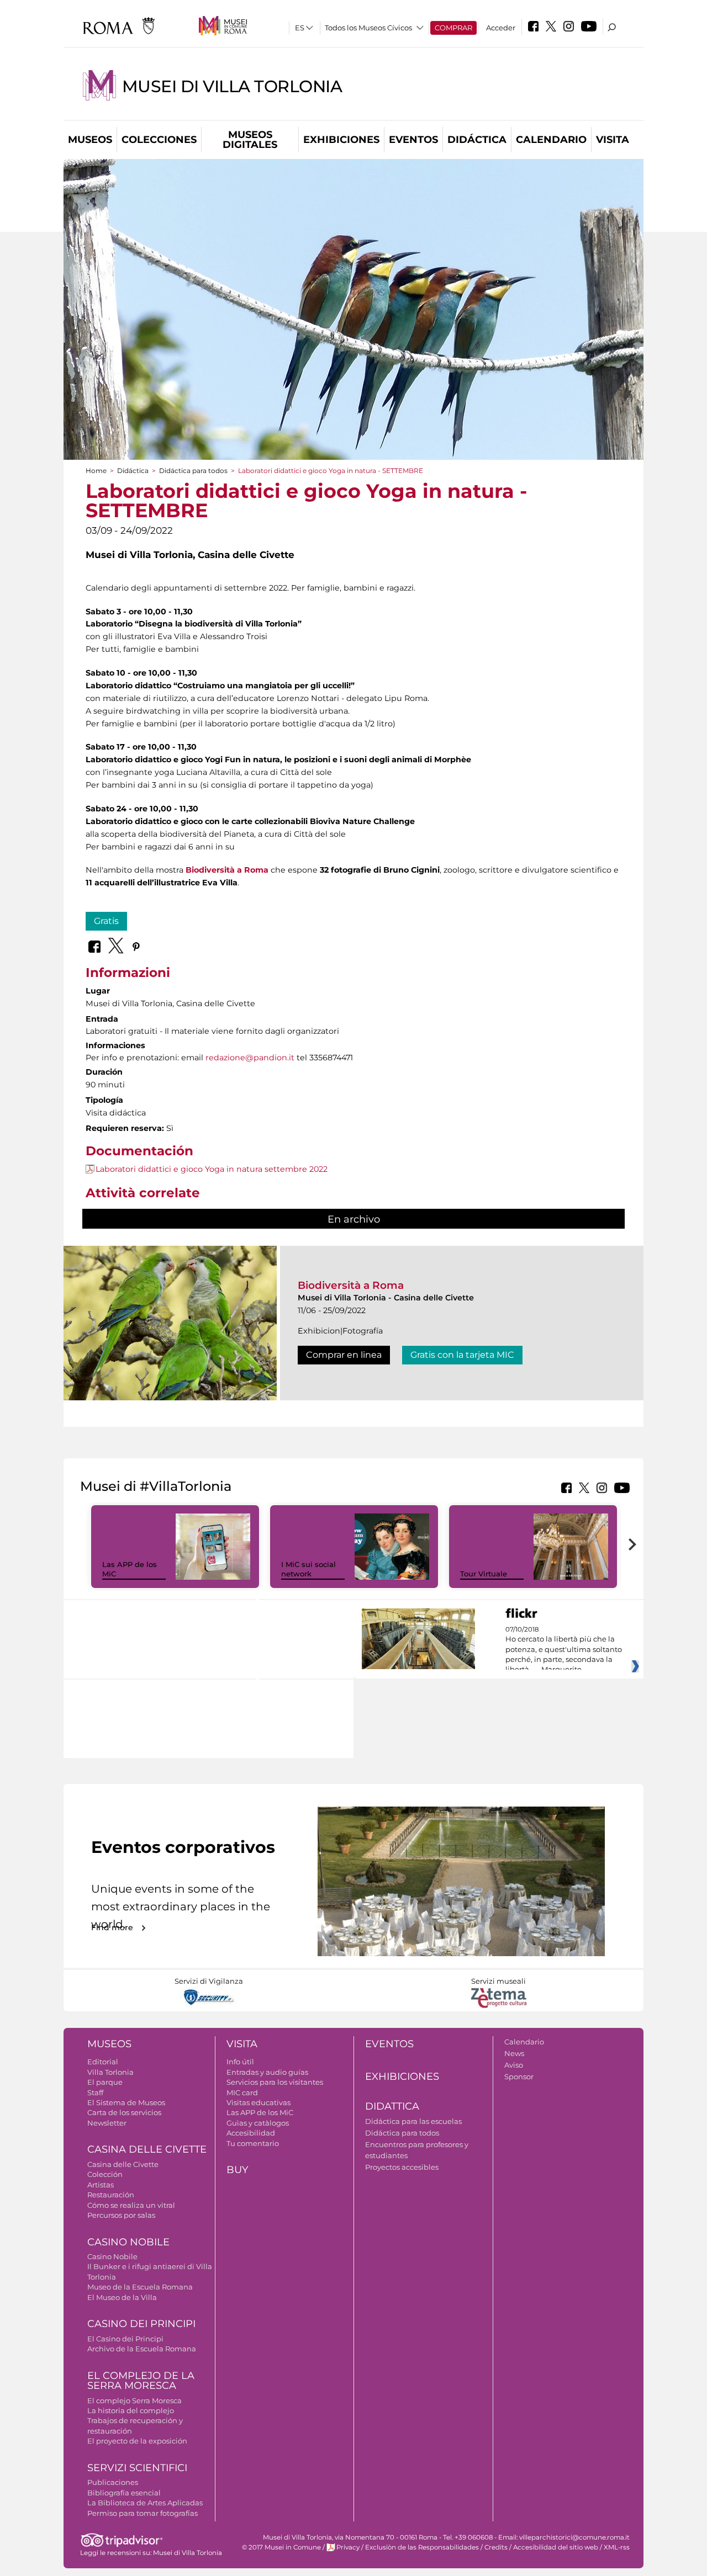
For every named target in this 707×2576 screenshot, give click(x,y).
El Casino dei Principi (125, 2339)
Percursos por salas (121, 2215)
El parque (105, 2082)
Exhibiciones (341, 140)
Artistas (101, 2185)
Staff (95, 2092)
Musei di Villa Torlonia (232, 86)
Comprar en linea (344, 1355)
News (514, 2053)
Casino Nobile (128, 2242)
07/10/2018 (564, 1650)
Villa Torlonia (110, 2072)
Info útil (240, 2062)
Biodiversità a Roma (351, 1285)
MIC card (242, 2092)
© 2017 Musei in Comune (281, 2547)
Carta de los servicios (124, 2112)
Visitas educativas (258, 2102)
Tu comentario (253, 2143)
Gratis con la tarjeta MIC (462, 1355)
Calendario (551, 140)
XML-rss (617, 2547)
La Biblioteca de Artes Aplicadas (145, 2503)
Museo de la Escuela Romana (140, 2287)
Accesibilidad (251, 2133)
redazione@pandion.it (250, 1058)
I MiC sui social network (308, 1569)
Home (96, 471)
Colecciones (159, 140)
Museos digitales (250, 140)
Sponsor (519, 2076)
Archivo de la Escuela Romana (142, 2349)
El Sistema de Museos (126, 2102)
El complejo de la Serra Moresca (141, 2381)
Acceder (501, 28)
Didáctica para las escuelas (413, 2121)
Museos (90, 140)
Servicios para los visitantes (275, 2082)
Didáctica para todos (193, 471)
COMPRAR (453, 28)
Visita (613, 140)
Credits (496, 2547)
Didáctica (477, 140)
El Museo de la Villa (122, 2297)
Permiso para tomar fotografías (143, 2513)
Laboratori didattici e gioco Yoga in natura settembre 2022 (212, 1169)
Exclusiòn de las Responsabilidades (422, 2547)
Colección (105, 2174)
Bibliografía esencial (124, 2493)
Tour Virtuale (484, 1574)
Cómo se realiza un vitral (131, 2205)
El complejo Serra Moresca (134, 2400)
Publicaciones (113, 2482)
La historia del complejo (131, 2410)
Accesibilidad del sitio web (556, 2547)
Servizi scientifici (137, 2468)
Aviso (514, 2065)
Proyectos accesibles (402, 2167)
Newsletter (107, 2123)
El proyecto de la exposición (137, 2441)
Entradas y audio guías (267, 2072)
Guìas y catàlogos (258, 2123)
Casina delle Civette (147, 2149)
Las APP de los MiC (260, 2112)
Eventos (413, 140)
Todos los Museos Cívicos (368, 28)
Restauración (111, 2195)
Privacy (348, 2547)
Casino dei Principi (141, 2324)
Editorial (103, 2062)
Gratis (106, 921)
